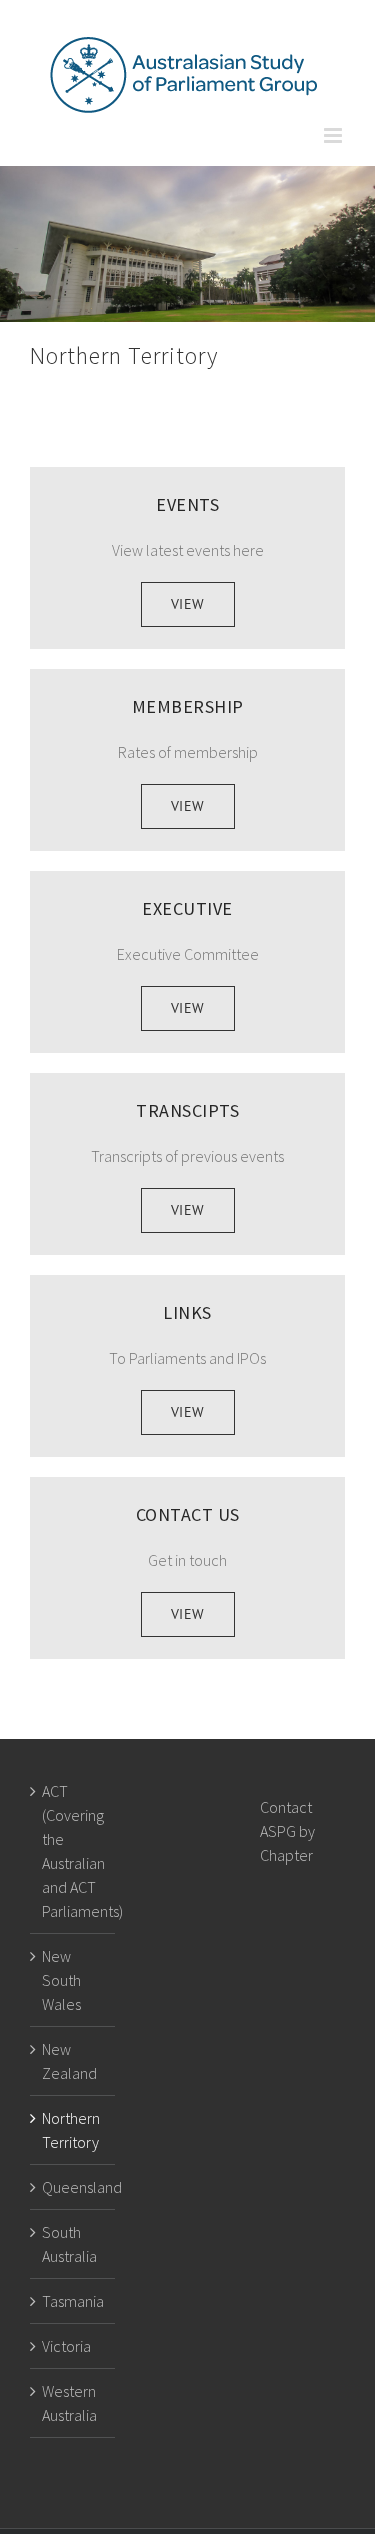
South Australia (69, 2244)
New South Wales (61, 1980)
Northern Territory (71, 2130)
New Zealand (69, 2061)
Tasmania (73, 2301)
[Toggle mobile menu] (334, 135)
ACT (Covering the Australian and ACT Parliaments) (73, 1851)
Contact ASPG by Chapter (287, 1831)
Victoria (66, 2346)
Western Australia (69, 2403)
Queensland (73, 2187)
